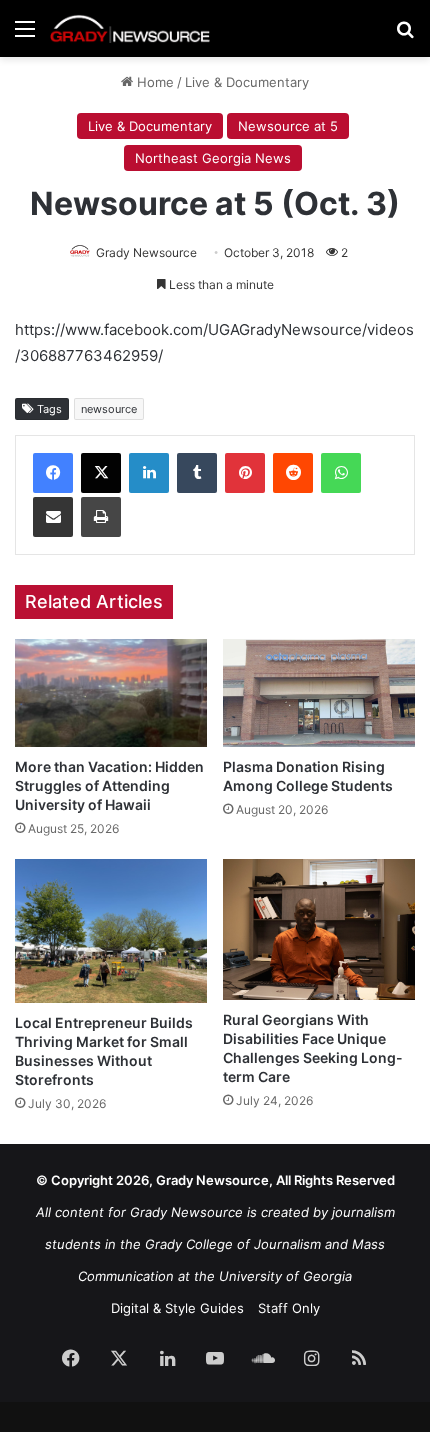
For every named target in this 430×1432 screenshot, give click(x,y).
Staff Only (289, 1308)
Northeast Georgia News (213, 158)
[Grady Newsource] (130, 28)
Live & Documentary (247, 82)
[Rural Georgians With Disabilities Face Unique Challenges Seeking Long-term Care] (319, 929)
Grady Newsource (146, 252)
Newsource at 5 (288, 126)
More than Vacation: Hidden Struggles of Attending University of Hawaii (109, 785)
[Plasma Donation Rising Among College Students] (319, 693)
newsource (109, 409)
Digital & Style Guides (177, 1308)
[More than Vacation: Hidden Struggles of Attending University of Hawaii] (111, 693)
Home (153, 82)
